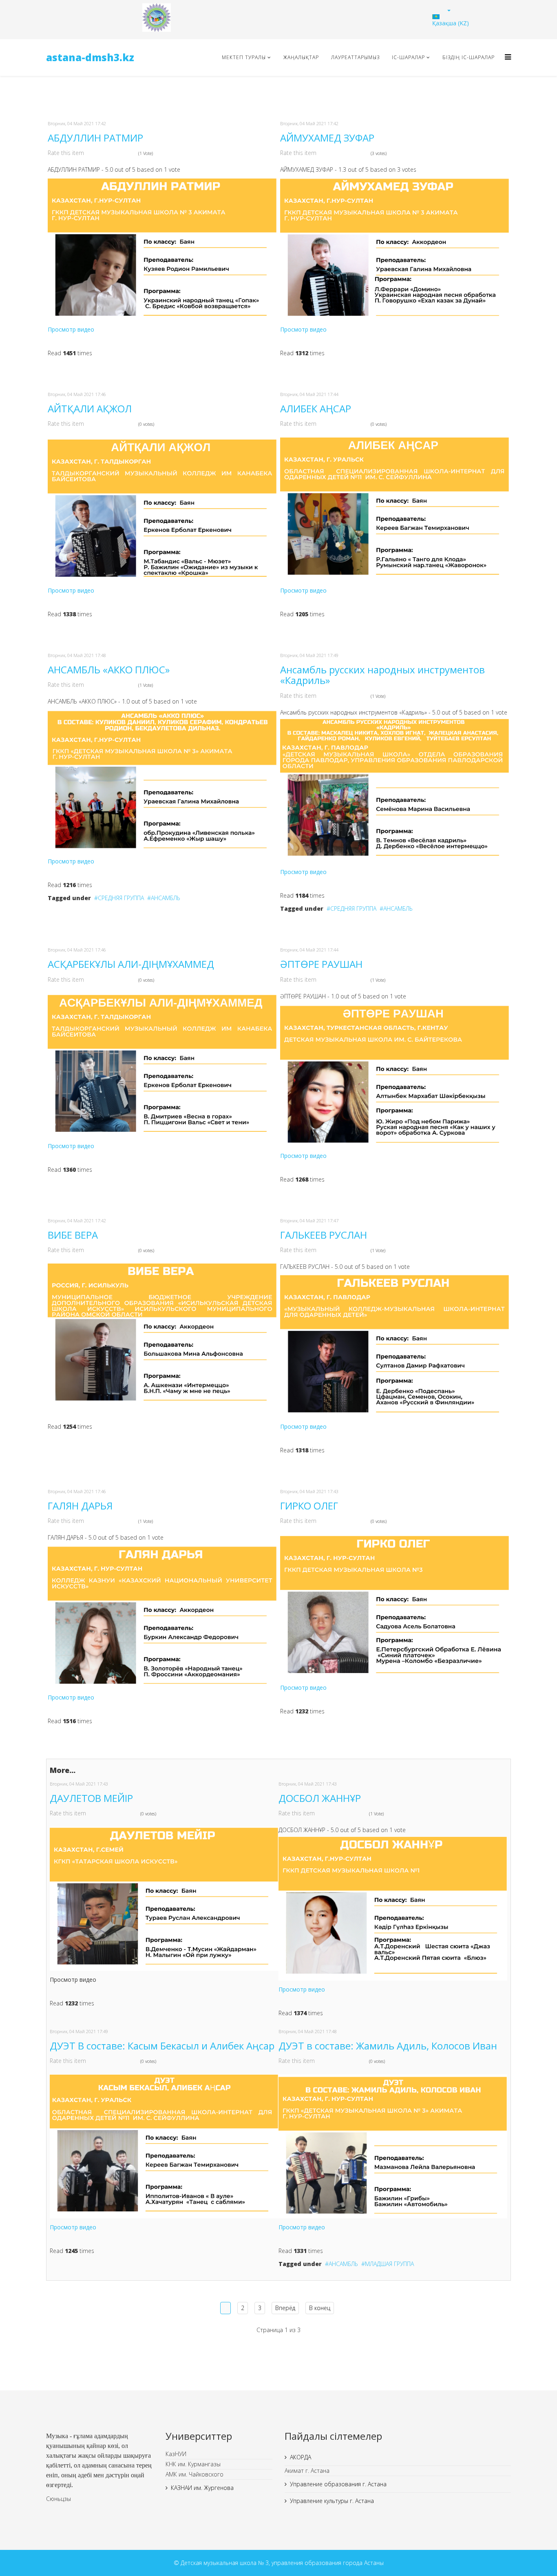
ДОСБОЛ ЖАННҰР (320, 1798)
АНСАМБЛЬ (166, 898)
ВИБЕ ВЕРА (73, 1235)
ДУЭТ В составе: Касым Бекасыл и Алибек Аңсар (162, 2046)
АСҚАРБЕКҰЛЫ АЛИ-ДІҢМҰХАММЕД (131, 964)
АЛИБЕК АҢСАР (316, 408)
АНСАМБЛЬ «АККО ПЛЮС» (109, 669)
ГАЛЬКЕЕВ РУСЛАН (324, 1235)
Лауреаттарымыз (355, 57)
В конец (320, 2308)
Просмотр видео (71, 329)
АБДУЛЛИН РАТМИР (95, 138)
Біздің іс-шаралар (469, 57)
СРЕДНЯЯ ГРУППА (121, 898)
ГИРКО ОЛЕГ (309, 1506)
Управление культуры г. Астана (332, 2501)
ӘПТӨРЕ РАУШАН (321, 964)
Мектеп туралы (244, 57)
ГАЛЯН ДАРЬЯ (80, 1506)
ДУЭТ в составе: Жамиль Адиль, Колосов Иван (388, 2046)
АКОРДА (301, 2457)
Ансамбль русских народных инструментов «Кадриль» (382, 675)
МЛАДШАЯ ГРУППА (389, 2264)
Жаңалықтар (301, 57)
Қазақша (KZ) (451, 23)
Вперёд (285, 2308)
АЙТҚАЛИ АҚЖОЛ (90, 408)
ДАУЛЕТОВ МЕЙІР (91, 1798)
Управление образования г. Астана (338, 2484)
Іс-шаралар (408, 57)
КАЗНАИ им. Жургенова (202, 2488)
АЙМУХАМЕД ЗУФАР (327, 138)
